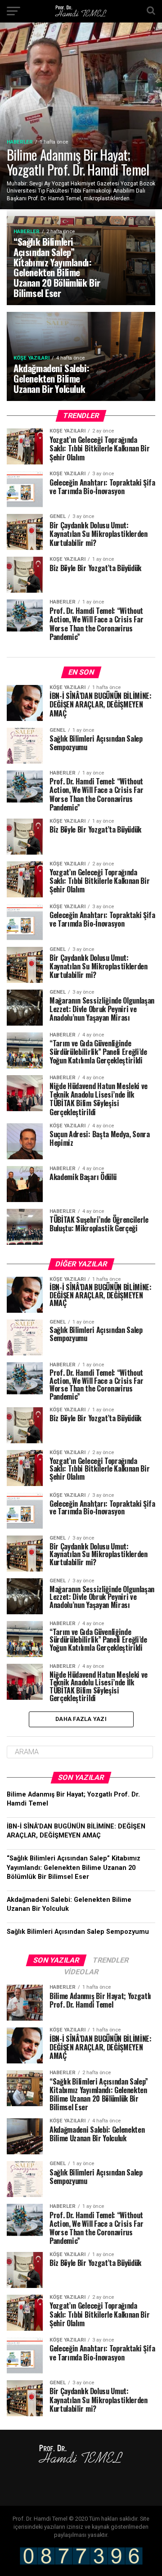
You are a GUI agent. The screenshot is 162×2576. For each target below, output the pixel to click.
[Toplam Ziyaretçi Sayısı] (81, 2563)
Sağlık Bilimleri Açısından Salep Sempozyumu (78, 1932)
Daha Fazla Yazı (81, 1719)
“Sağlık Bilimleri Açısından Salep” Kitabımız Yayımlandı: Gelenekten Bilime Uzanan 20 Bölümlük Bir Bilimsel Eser (74, 1867)
